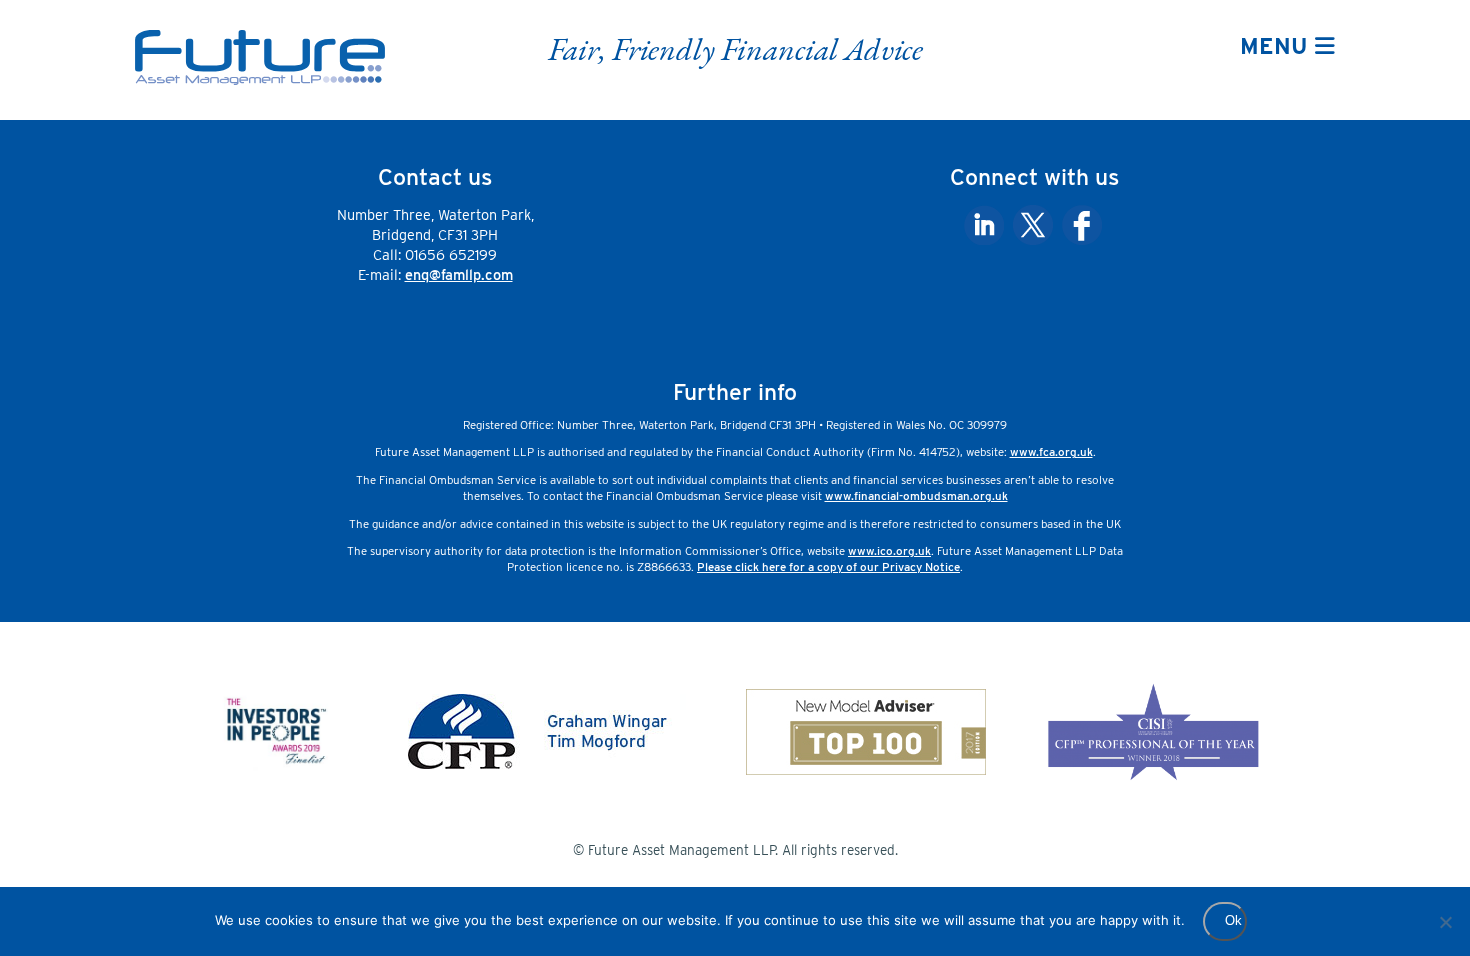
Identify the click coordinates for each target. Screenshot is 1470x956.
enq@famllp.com (459, 274)
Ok (1233, 920)
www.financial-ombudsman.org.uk (916, 496)
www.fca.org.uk (1051, 452)
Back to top (1382, 910)
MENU (1277, 45)
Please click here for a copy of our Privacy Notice (828, 567)
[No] (1445, 922)
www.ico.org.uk (889, 551)
